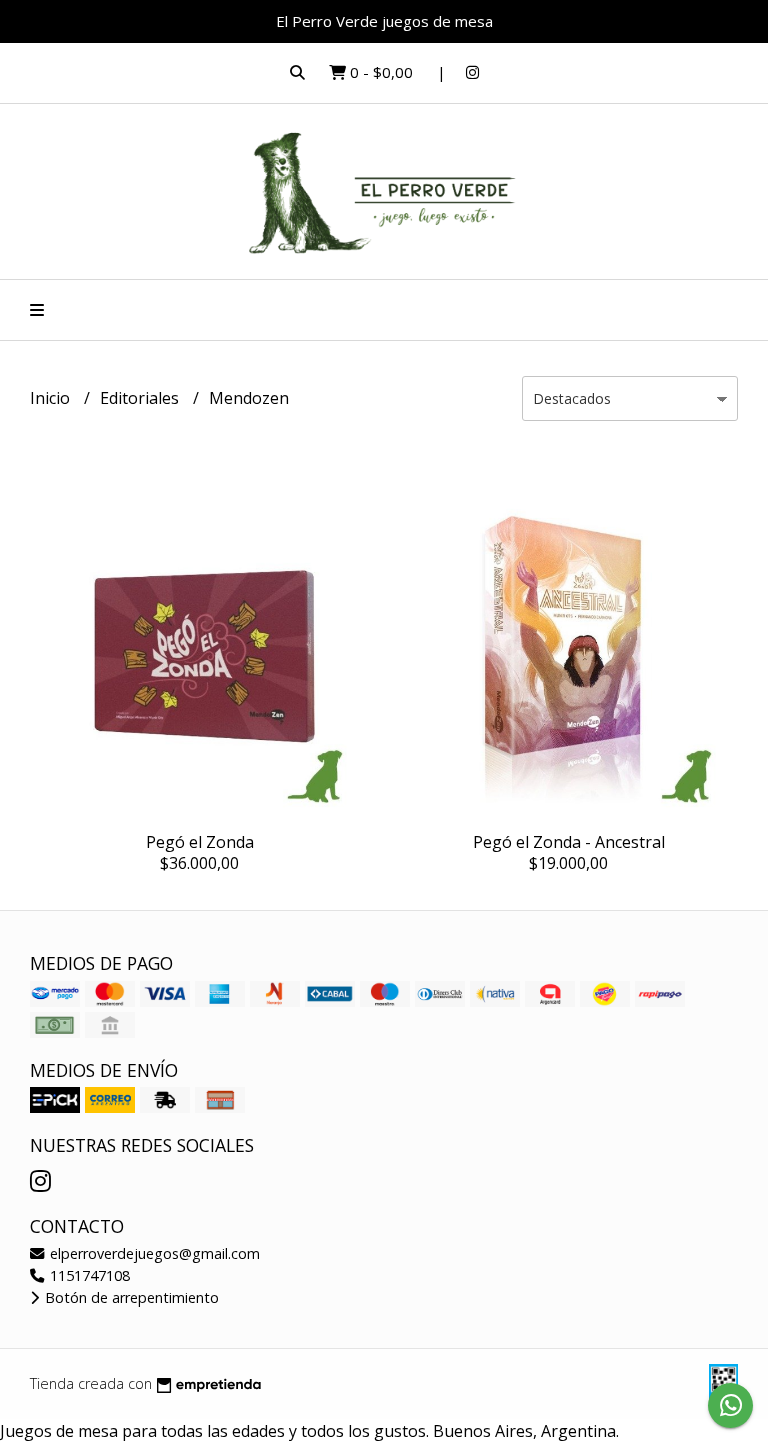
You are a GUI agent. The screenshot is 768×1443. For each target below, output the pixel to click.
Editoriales (141, 398)
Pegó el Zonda (200, 842)
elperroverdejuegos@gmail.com (153, 1253)
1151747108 (88, 1275)
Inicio (52, 398)
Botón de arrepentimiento (130, 1297)
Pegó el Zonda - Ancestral (569, 842)
